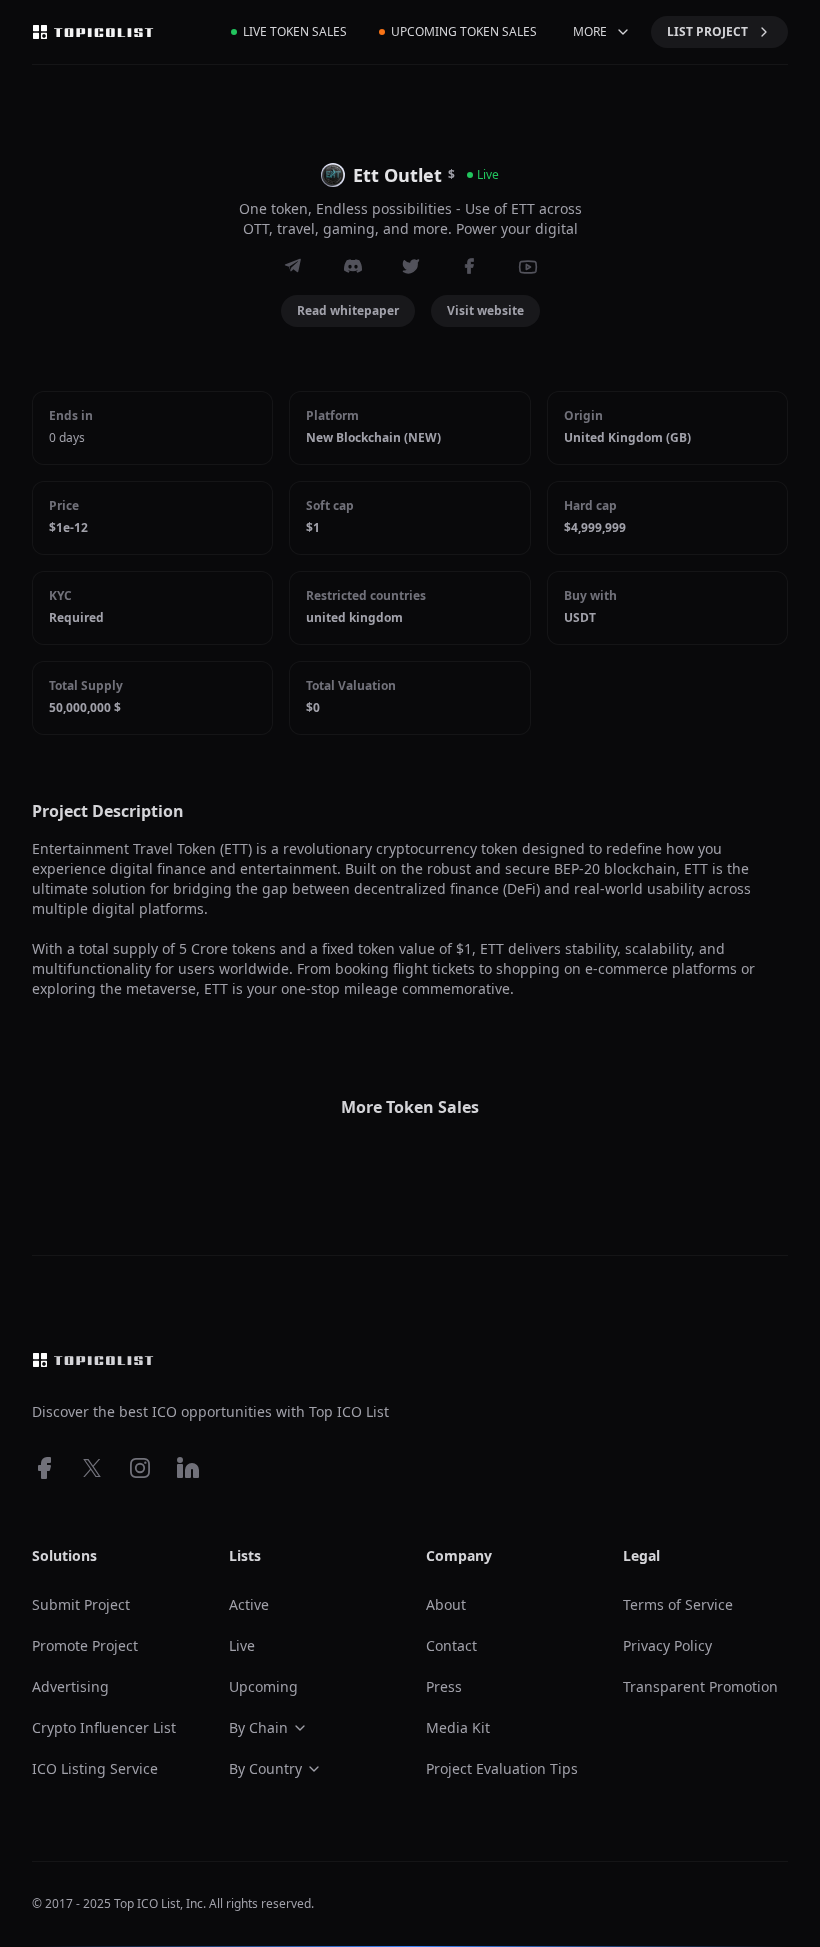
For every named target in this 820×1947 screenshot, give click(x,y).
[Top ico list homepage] (93, 32)
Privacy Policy (667, 1645)
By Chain (258, 1727)
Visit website (485, 310)
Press (444, 1686)
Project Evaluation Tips (502, 1768)
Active (249, 1604)
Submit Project (81, 1604)
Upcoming (263, 1686)
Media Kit (458, 1727)
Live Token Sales (295, 31)
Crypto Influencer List (104, 1727)
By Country (265, 1768)
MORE (590, 31)
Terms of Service (678, 1604)
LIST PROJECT (707, 31)
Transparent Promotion (700, 1686)
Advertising (70, 1686)
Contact (451, 1645)
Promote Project (85, 1645)
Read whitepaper (348, 310)
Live (242, 1645)
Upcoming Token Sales (464, 31)
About (446, 1604)
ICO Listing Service (95, 1768)
